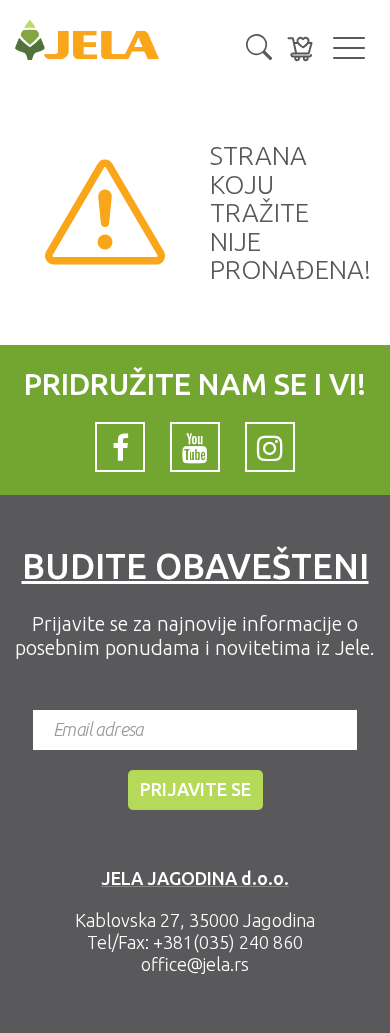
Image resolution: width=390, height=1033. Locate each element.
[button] (259, 45)
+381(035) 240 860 (228, 942)
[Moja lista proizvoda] (300, 48)
